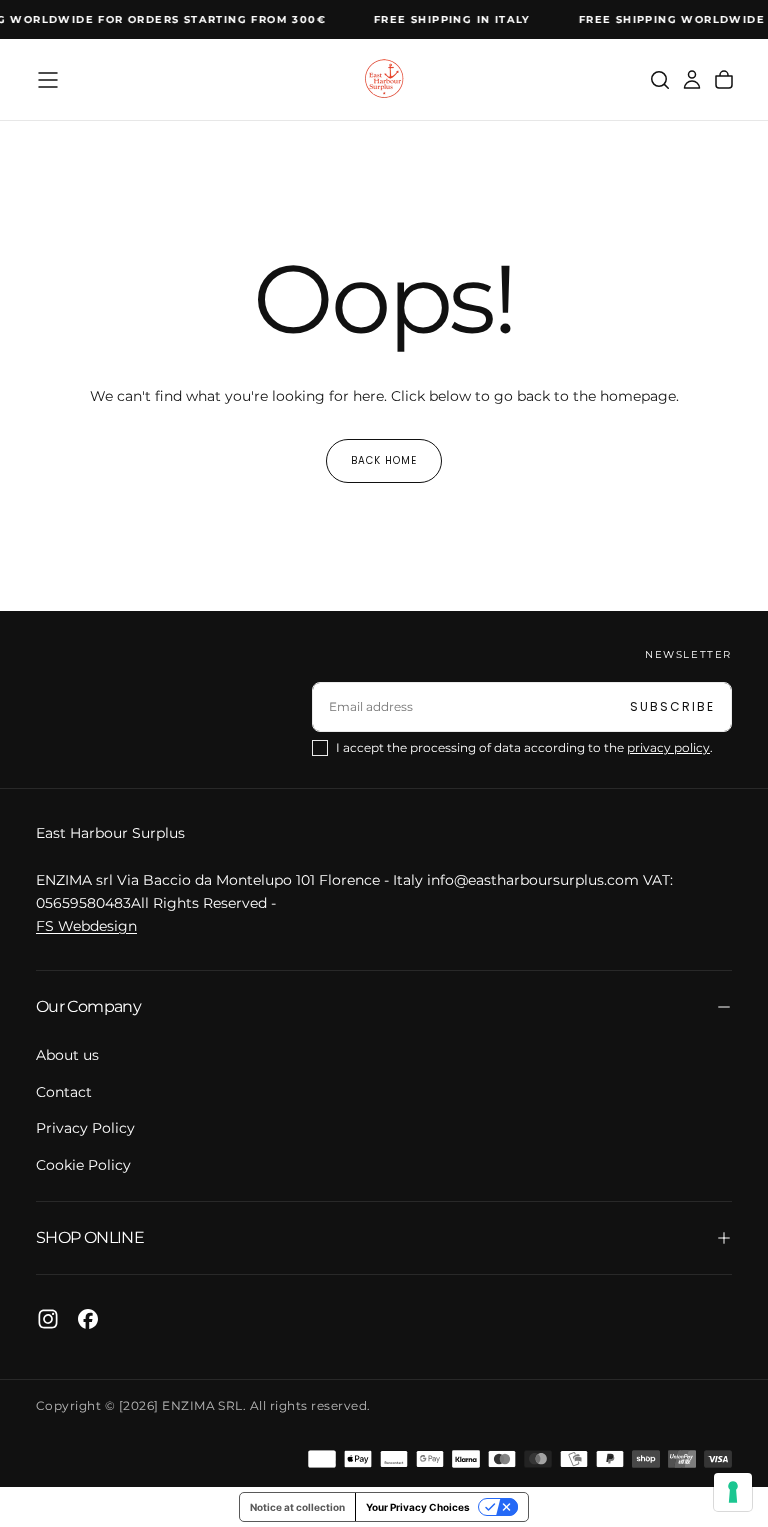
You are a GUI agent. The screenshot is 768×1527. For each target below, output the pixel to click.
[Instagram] (48, 1319)
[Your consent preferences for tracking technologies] (733, 1492)
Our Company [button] (88, 1006)
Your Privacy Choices (418, 1507)
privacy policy (668, 747)
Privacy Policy (85, 1128)
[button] (48, 80)
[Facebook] (88, 1319)
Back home (384, 460)
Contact (64, 1092)
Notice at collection (297, 1507)
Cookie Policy (83, 1165)
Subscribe (672, 706)
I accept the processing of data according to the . (524, 747)
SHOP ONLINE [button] (90, 1237)
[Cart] (724, 80)
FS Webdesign (86, 926)
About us (67, 1055)
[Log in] (692, 80)
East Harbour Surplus (110, 833)
